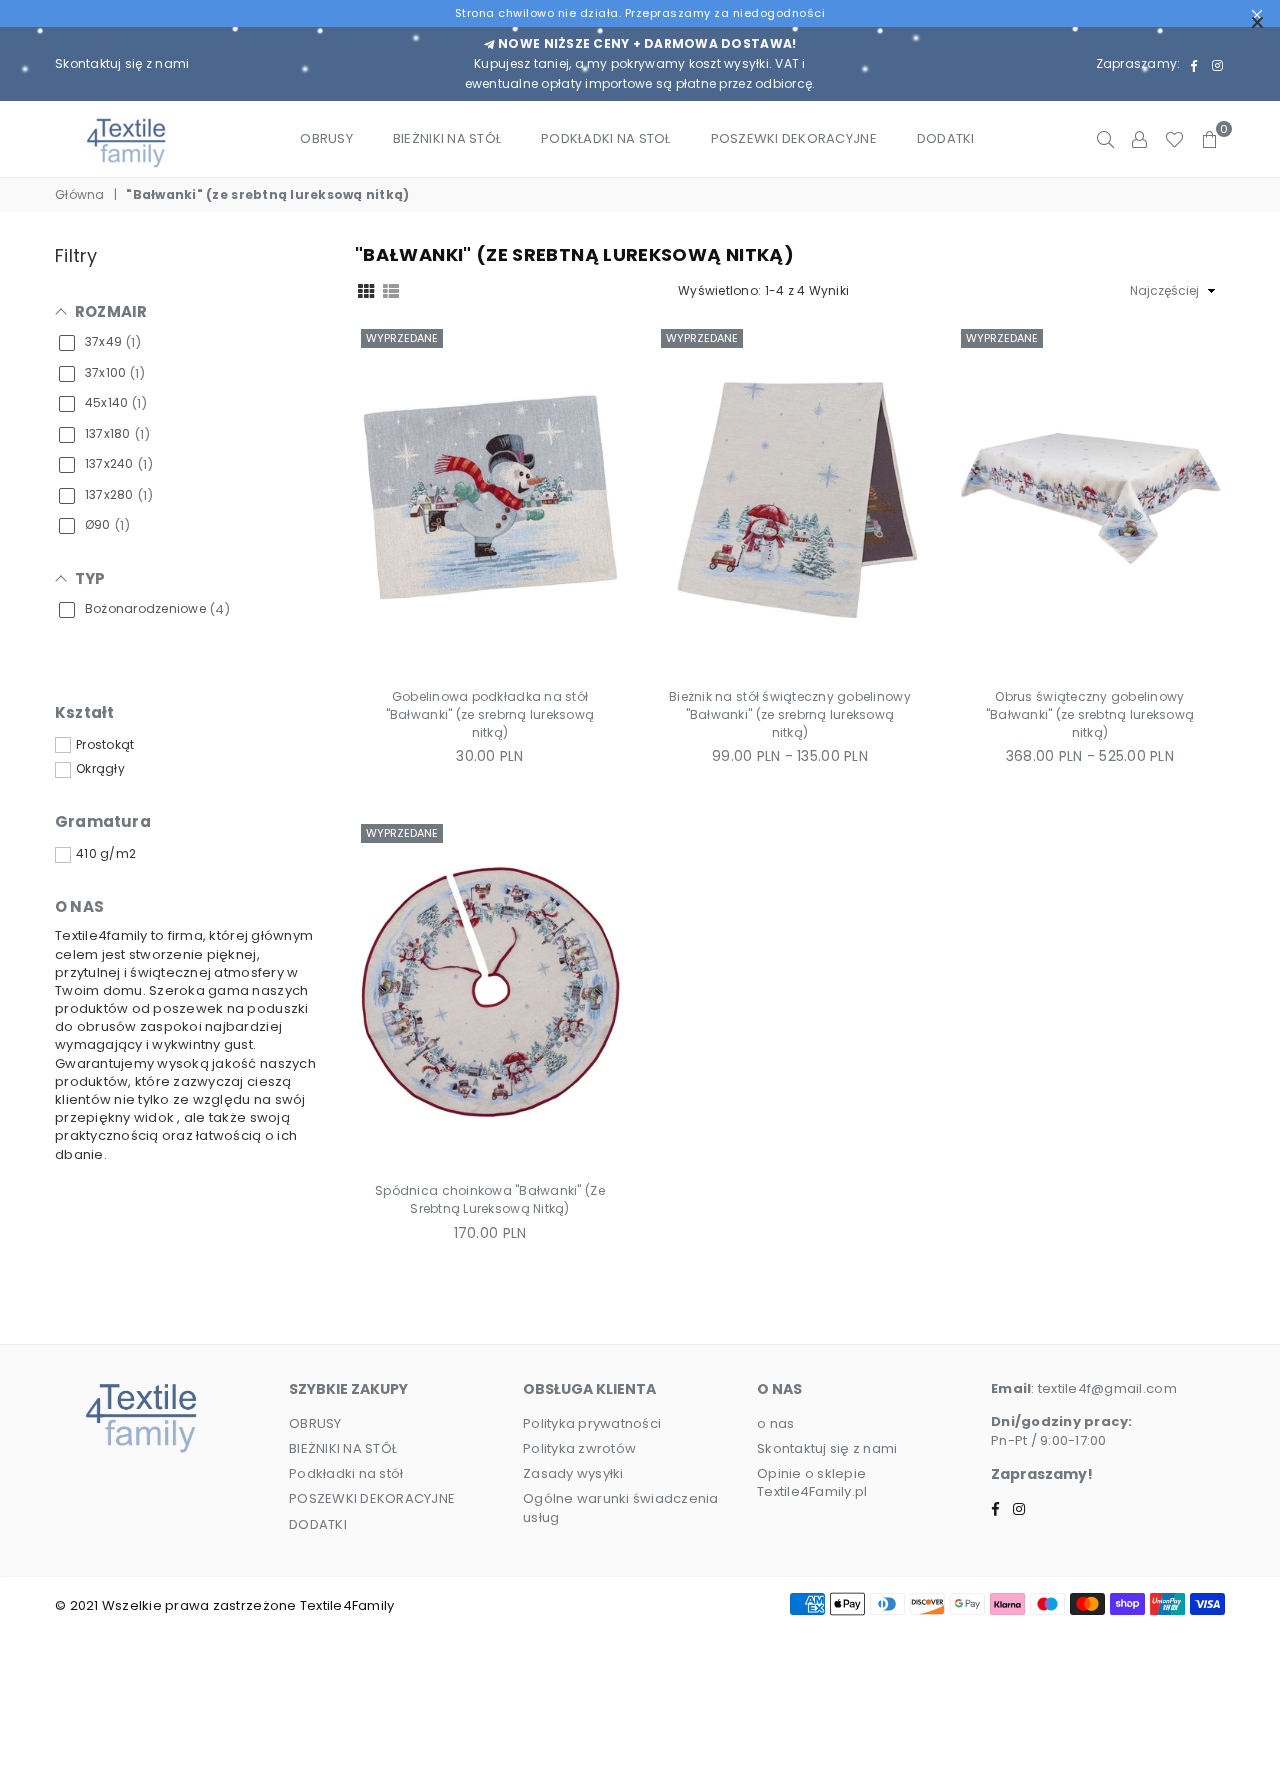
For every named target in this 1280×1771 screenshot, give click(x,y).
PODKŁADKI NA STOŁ (605, 138)
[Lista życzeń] (1174, 139)
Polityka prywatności (592, 1423)
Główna (80, 195)
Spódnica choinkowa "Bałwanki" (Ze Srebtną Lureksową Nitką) (490, 1199)
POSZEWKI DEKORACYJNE (794, 138)
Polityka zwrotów (579, 1448)
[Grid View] (366, 290)
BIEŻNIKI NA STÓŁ (447, 138)
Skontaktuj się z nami (122, 63)
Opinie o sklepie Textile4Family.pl (812, 1482)
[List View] (391, 290)
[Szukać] (1105, 139)
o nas (775, 1423)
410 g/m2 (106, 854)
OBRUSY (326, 138)
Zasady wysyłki (573, 1473)
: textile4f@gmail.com (1103, 1388)
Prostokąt (105, 745)
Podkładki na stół (346, 1473)
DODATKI (946, 138)
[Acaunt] (1139, 139)
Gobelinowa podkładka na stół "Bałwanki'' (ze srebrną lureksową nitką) (490, 714)
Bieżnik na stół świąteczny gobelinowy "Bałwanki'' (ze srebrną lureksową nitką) (790, 714)
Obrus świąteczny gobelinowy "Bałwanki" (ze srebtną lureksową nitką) (1090, 714)
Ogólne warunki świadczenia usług (621, 1507)
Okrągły (100, 769)
